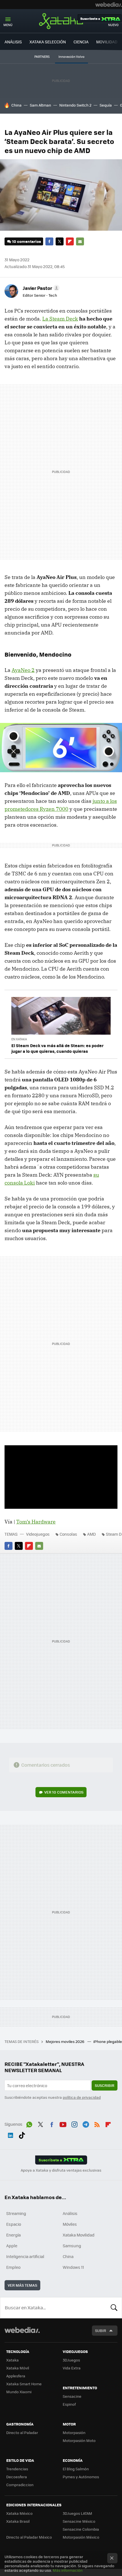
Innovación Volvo (71, 57)
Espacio (14, 2224)
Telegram (86, 2123)
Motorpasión (74, 2432)
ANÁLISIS (13, 42)
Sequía (106, 105)
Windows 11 (73, 2267)
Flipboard (70, 241)
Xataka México (19, 2513)
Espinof (69, 2404)
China (16, 105)
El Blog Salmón (76, 2469)
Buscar (114, 2308)
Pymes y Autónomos (81, 2477)
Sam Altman (40, 105)
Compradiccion (20, 2485)
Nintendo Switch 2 (75, 105)
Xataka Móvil (18, 2368)
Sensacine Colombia (81, 2529)
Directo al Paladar (22, 2432)
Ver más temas (22, 2285)
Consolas (68, 1534)
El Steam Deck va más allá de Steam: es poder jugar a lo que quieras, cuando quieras (57, 1048)
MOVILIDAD (107, 42)
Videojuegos (38, 1534)
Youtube (63, 2123)
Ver (64, 1792)
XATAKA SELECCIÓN (48, 42)
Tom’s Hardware (36, 1522)
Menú (8, 25)
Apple (12, 2246)
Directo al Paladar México (29, 2537)
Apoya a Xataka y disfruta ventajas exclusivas (61, 2170)
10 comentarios (27, 241)
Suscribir (105, 2085)
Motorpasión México (81, 2537)
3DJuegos (71, 2360)
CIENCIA (81, 42)
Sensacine (72, 2396)
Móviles (70, 2224)
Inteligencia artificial (25, 2256)
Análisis (70, 2213)
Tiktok (22, 2134)
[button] (40, 288)
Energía (13, 2235)
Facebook (49, 241)
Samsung (72, 2246)
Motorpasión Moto (79, 2440)
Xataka (61, 21)
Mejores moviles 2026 (65, 2041)
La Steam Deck (60, 319)
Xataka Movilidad (79, 2235)
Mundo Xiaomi (19, 2392)
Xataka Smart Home (24, 2384)
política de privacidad (82, 2097)
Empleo (13, 2267)
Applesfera (16, 2376)
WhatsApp (29, 2123)
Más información (68, 2570)
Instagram (74, 2123)
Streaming (16, 2213)
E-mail (80, 241)
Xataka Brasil (18, 2521)
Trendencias (17, 2469)
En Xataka (19, 1039)
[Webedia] (109, 5)
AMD (91, 1534)
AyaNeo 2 (23, 670)
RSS (97, 2123)
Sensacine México (79, 2521)
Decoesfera (17, 2477)
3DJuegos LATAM (77, 2513)
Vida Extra (72, 2368)
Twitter (60, 241)
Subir (101, 2330)
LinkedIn (10, 2134)
